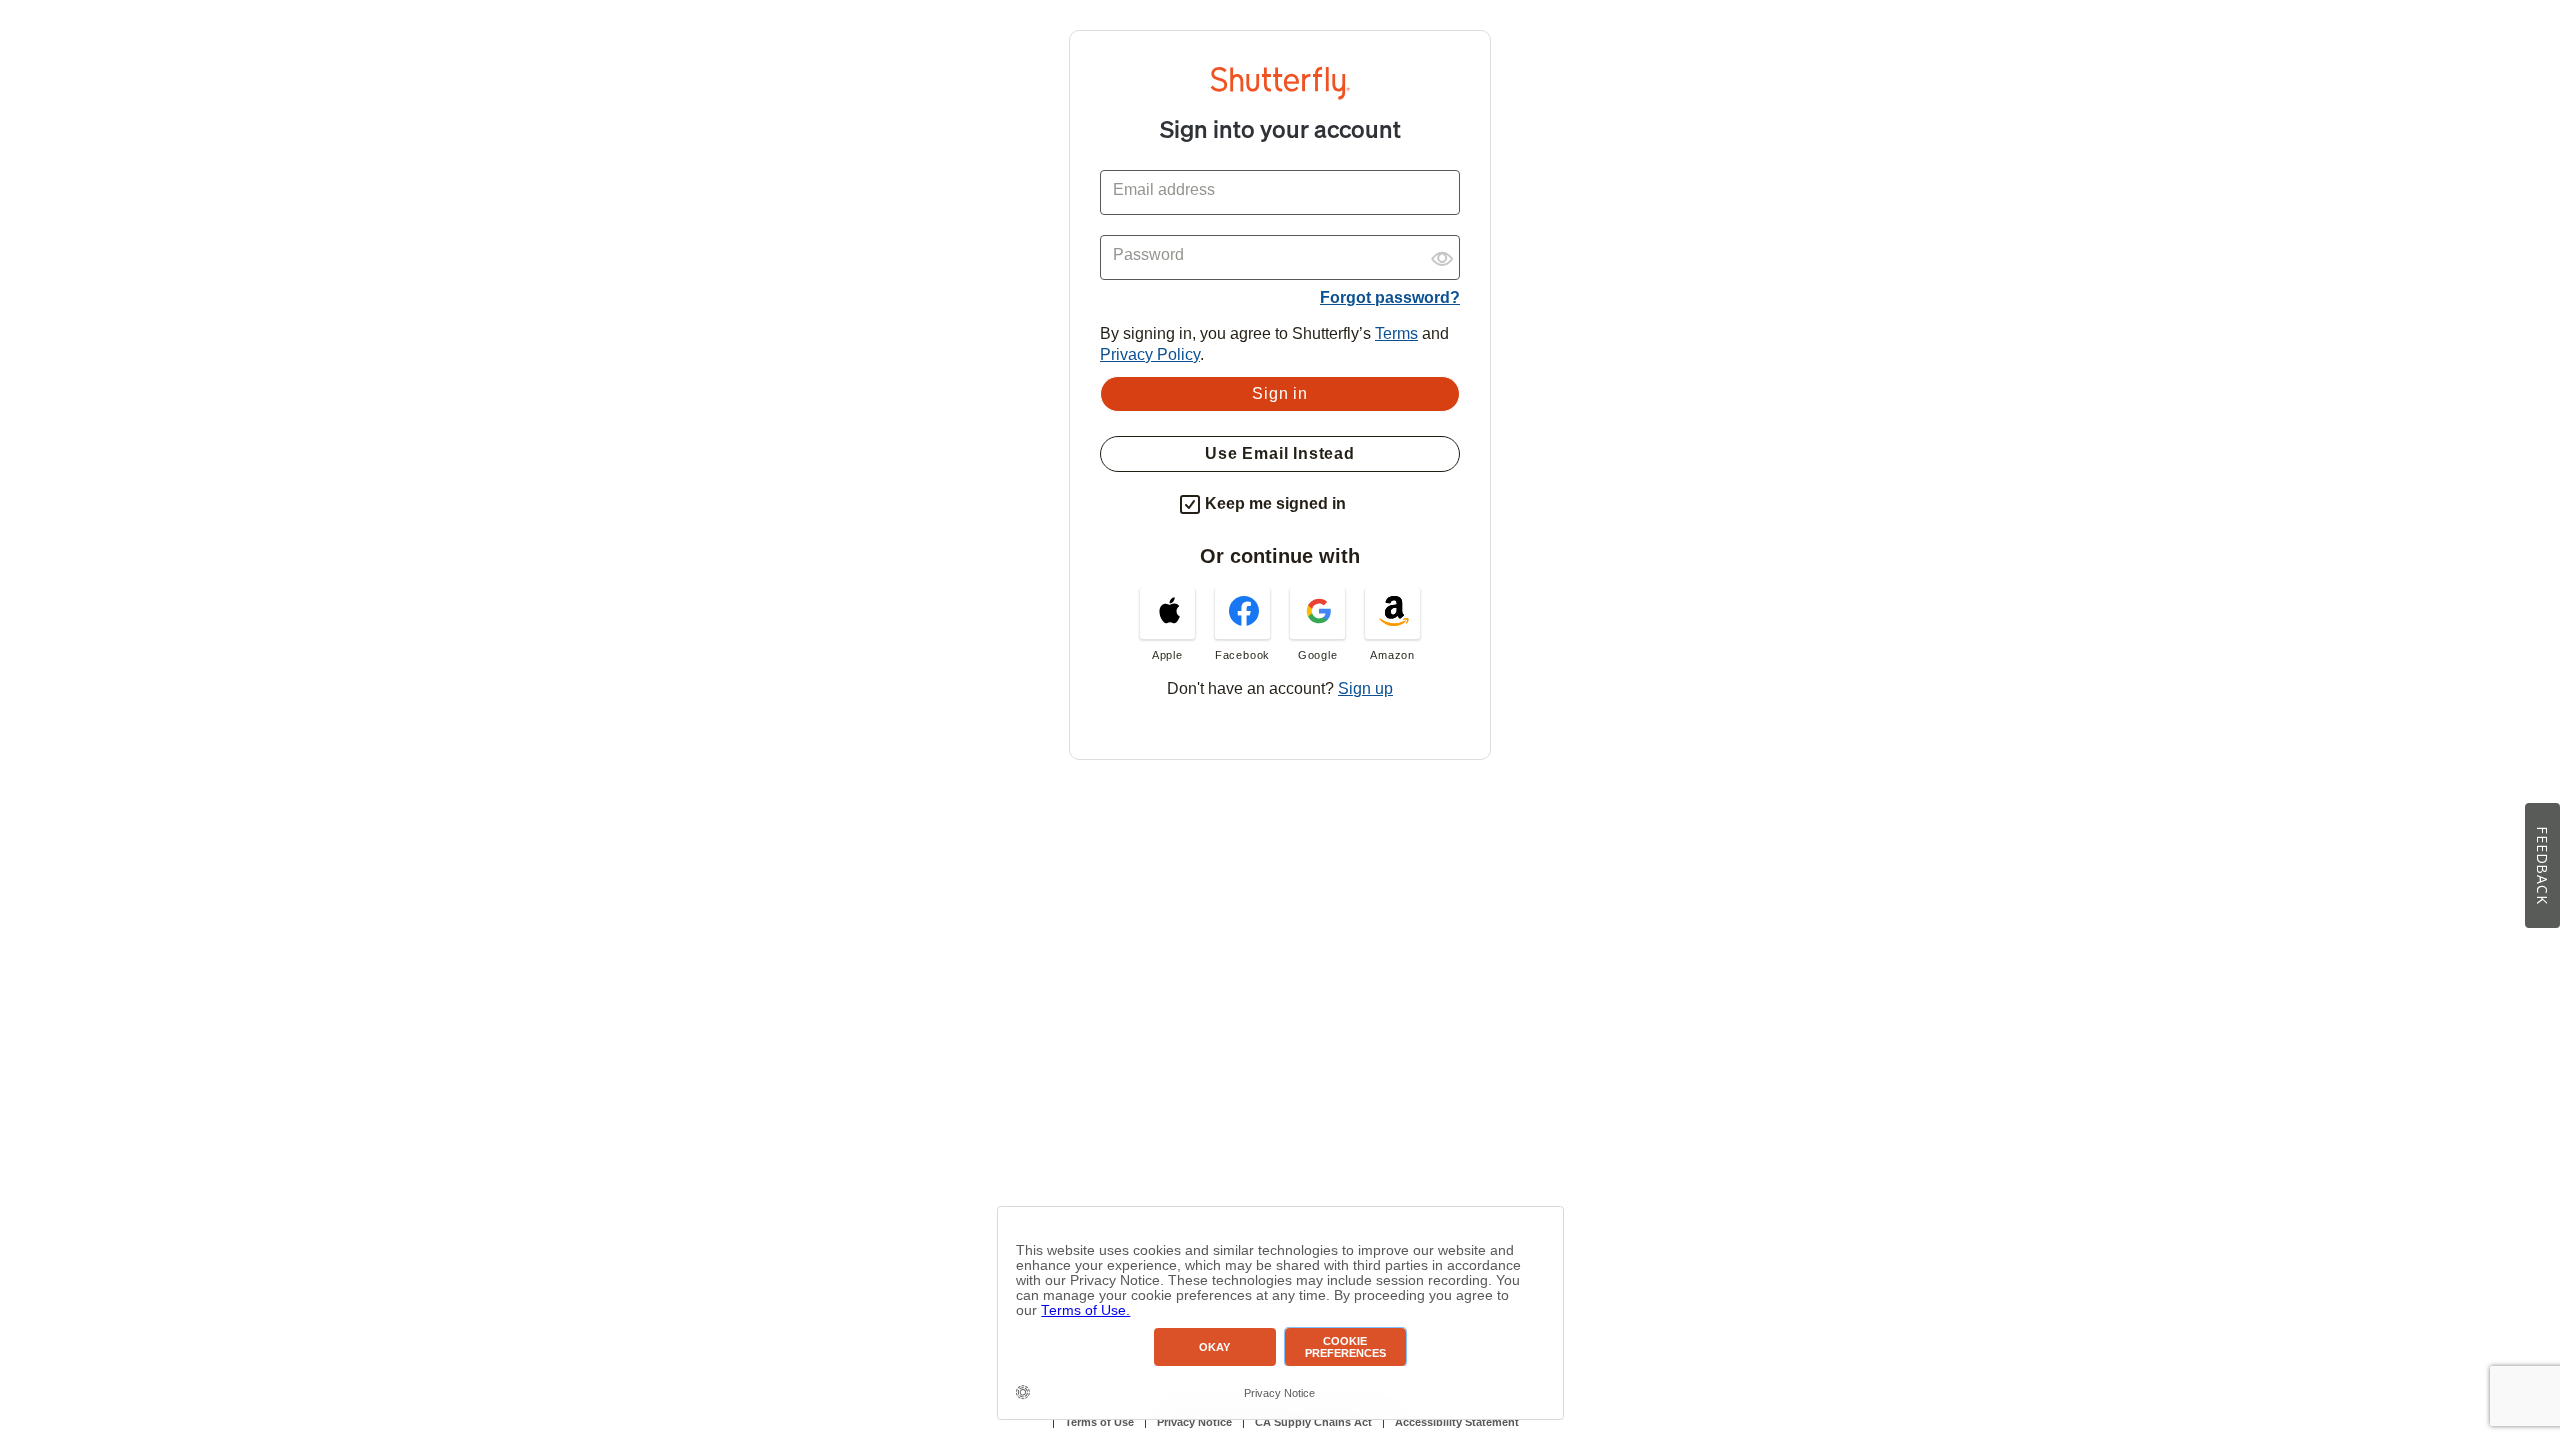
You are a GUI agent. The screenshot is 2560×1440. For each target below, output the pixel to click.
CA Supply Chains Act (1313, 1422)
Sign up (1365, 688)
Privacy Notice (1194, 1422)
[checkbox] (1190, 504)
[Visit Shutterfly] (1280, 94)
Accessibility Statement (1457, 1422)
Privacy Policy (1150, 354)
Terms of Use (1099, 1422)
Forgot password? (1390, 297)
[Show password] (1442, 251)
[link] (1167, 624)
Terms (1396, 333)
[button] (1364, 501)
